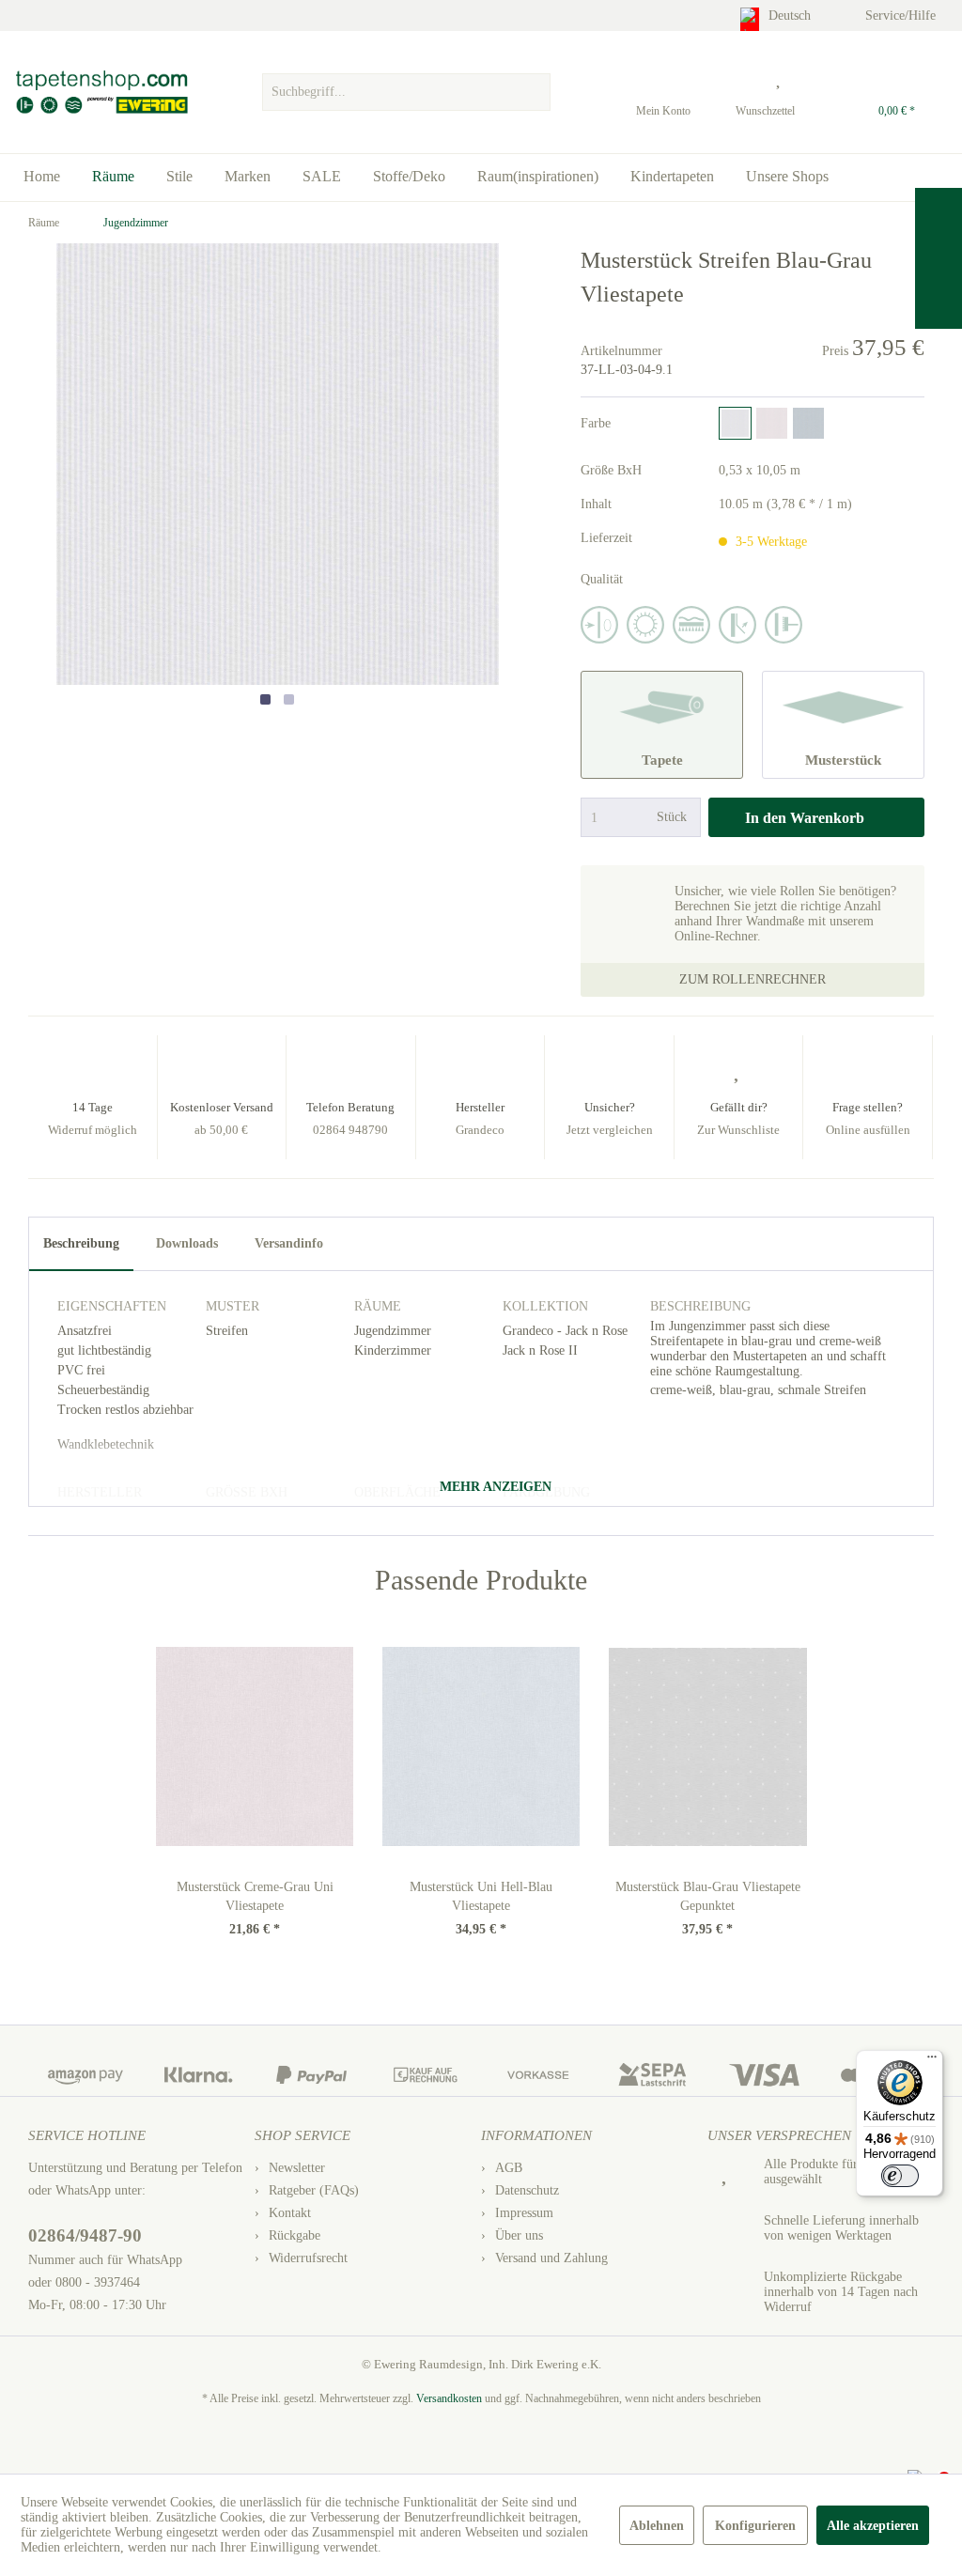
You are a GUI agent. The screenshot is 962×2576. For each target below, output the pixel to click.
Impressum (524, 2213)
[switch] (900, 2176)
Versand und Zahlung (551, 2258)
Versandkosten (449, 2398)
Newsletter (297, 2168)
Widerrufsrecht (308, 2258)
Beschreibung (81, 1243)
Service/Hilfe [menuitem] (902, 16)
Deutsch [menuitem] (791, 16)
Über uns (519, 2235)
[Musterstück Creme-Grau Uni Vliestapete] (255, 1746)
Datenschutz (527, 2190)
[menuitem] (406, 87)
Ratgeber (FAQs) (314, 2190)
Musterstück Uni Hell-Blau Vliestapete (481, 1896)
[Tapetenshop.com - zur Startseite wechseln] (101, 92)
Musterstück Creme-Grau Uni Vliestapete (255, 1896)
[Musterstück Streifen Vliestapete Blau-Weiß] (808, 423)
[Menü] (932, 2061)
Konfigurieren (755, 2526)
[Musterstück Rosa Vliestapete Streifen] (772, 423)
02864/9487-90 (85, 2235)
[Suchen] (534, 92)
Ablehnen (657, 2526)
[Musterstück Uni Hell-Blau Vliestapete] (481, 1746)
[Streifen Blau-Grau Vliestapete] (735, 423)
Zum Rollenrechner (753, 979)
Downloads (187, 1243)
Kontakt (290, 2213)
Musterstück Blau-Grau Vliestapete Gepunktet (708, 1896)
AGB (509, 2168)
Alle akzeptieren (873, 2526)
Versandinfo (289, 1243)
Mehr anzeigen (494, 1487)
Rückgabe (295, 2235)
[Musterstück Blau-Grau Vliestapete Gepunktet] (708, 1746)
